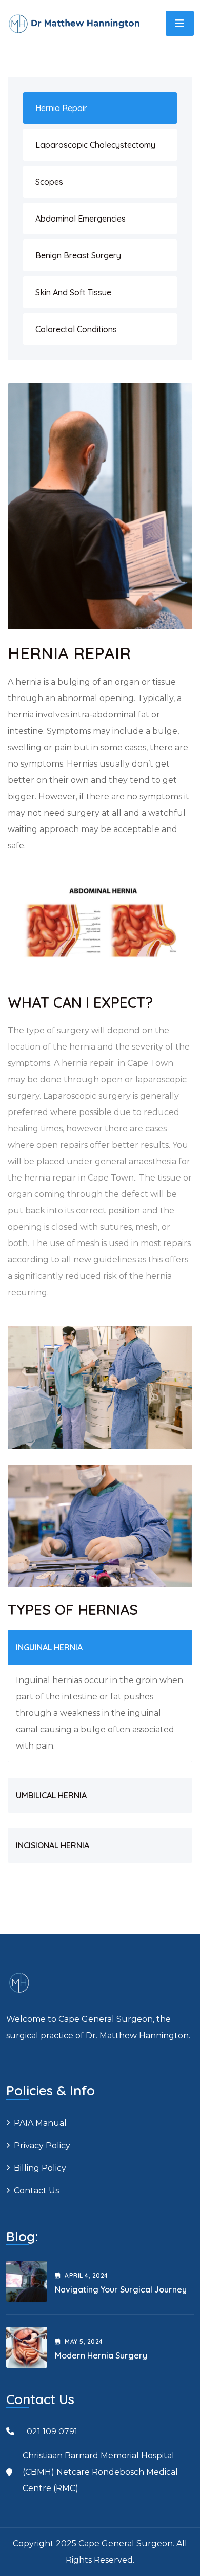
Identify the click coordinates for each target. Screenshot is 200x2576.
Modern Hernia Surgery (101, 2355)
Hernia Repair (61, 108)
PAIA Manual (40, 2123)
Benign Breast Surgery (78, 255)
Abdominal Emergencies (81, 219)
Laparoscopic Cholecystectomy (95, 145)
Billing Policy (40, 2168)
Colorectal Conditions (76, 329)
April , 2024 (86, 2275)
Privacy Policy (42, 2145)
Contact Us (36, 2190)
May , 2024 (84, 2341)
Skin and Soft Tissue (73, 292)
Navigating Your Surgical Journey (121, 2289)
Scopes (49, 182)
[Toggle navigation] (180, 23)
